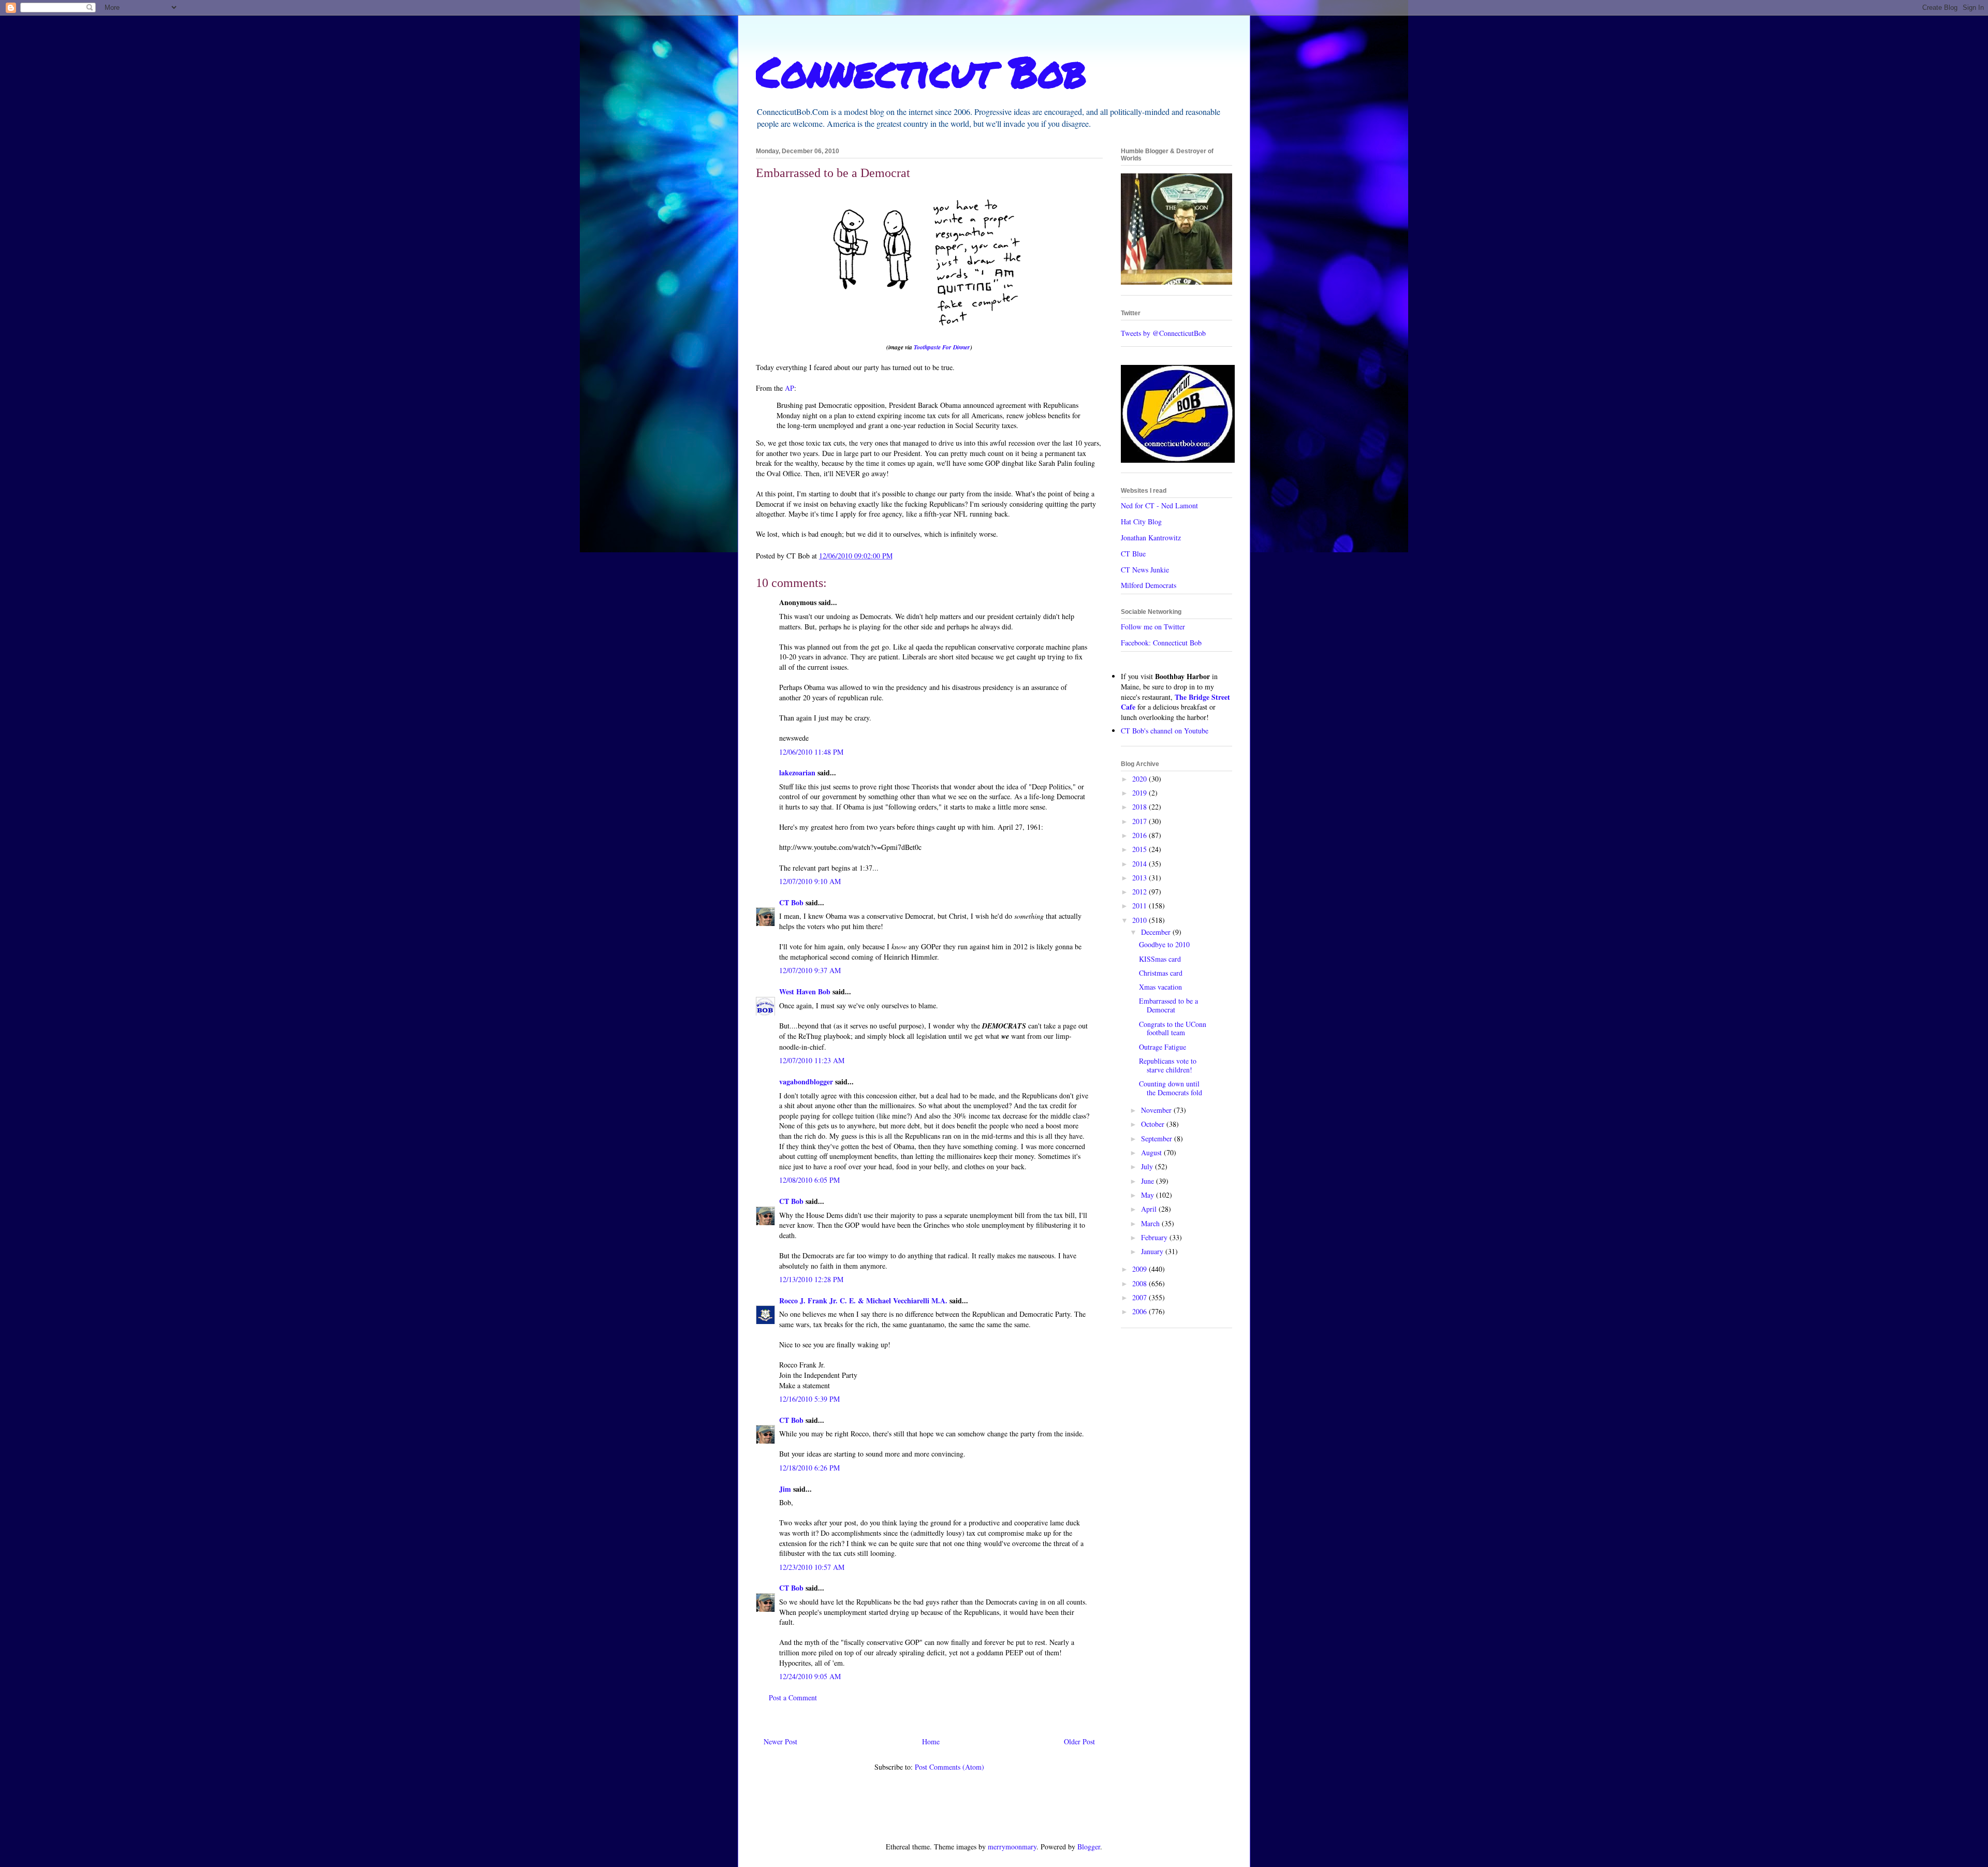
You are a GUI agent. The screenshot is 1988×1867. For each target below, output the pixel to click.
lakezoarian (797, 773)
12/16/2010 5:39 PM (809, 1399)
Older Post (1079, 1741)
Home (931, 1741)
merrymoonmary (1012, 1847)
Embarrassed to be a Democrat (1168, 1005)
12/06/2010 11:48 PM (811, 752)
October (1154, 1124)
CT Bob (791, 902)
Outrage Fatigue (1163, 1047)
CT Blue (1133, 554)
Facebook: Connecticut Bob (1161, 643)
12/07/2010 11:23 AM (812, 1060)
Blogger (1089, 1847)
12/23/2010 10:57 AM (812, 1567)
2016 (1141, 835)
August (1152, 1152)
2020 (1141, 779)
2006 (1141, 1311)
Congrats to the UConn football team (1173, 1028)
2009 (1141, 1269)
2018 (1141, 807)
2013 (1141, 878)
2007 (1141, 1297)
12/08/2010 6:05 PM (809, 1180)
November (1157, 1110)
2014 (1141, 864)
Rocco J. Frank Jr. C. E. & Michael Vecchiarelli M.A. (863, 1300)
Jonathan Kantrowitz (1151, 538)
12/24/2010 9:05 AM (810, 1676)
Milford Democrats (1149, 585)
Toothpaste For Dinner (942, 347)
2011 (1141, 906)
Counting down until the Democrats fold (1171, 1088)
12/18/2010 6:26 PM (809, 1468)
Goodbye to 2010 (1164, 944)
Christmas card (1161, 973)
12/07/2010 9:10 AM (810, 881)
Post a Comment (793, 1697)
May (1149, 1195)
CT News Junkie (1145, 570)
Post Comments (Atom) (949, 1767)
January (1153, 1251)
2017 (1141, 821)
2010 (1141, 920)
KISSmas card (1160, 959)
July (1148, 1166)
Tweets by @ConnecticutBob (1163, 333)
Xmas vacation (1160, 987)
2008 (1141, 1283)
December (1157, 932)
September (1158, 1138)
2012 (1141, 892)
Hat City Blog (1141, 521)
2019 (1141, 793)
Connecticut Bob (921, 71)
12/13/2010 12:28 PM (811, 1279)
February (1155, 1237)
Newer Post (780, 1741)
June (1149, 1181)
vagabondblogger (806, 1082)
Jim (785, 1489)
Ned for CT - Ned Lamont (1159, 505)
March (1151, 1223)
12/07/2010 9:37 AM (810, 970)
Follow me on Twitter (1153, 627)
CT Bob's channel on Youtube (1165, 731)
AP (790, 388)
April (1150, 1209)
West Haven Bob (805, 991)
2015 (1141, 849)
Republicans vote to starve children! (1168, 1065)
